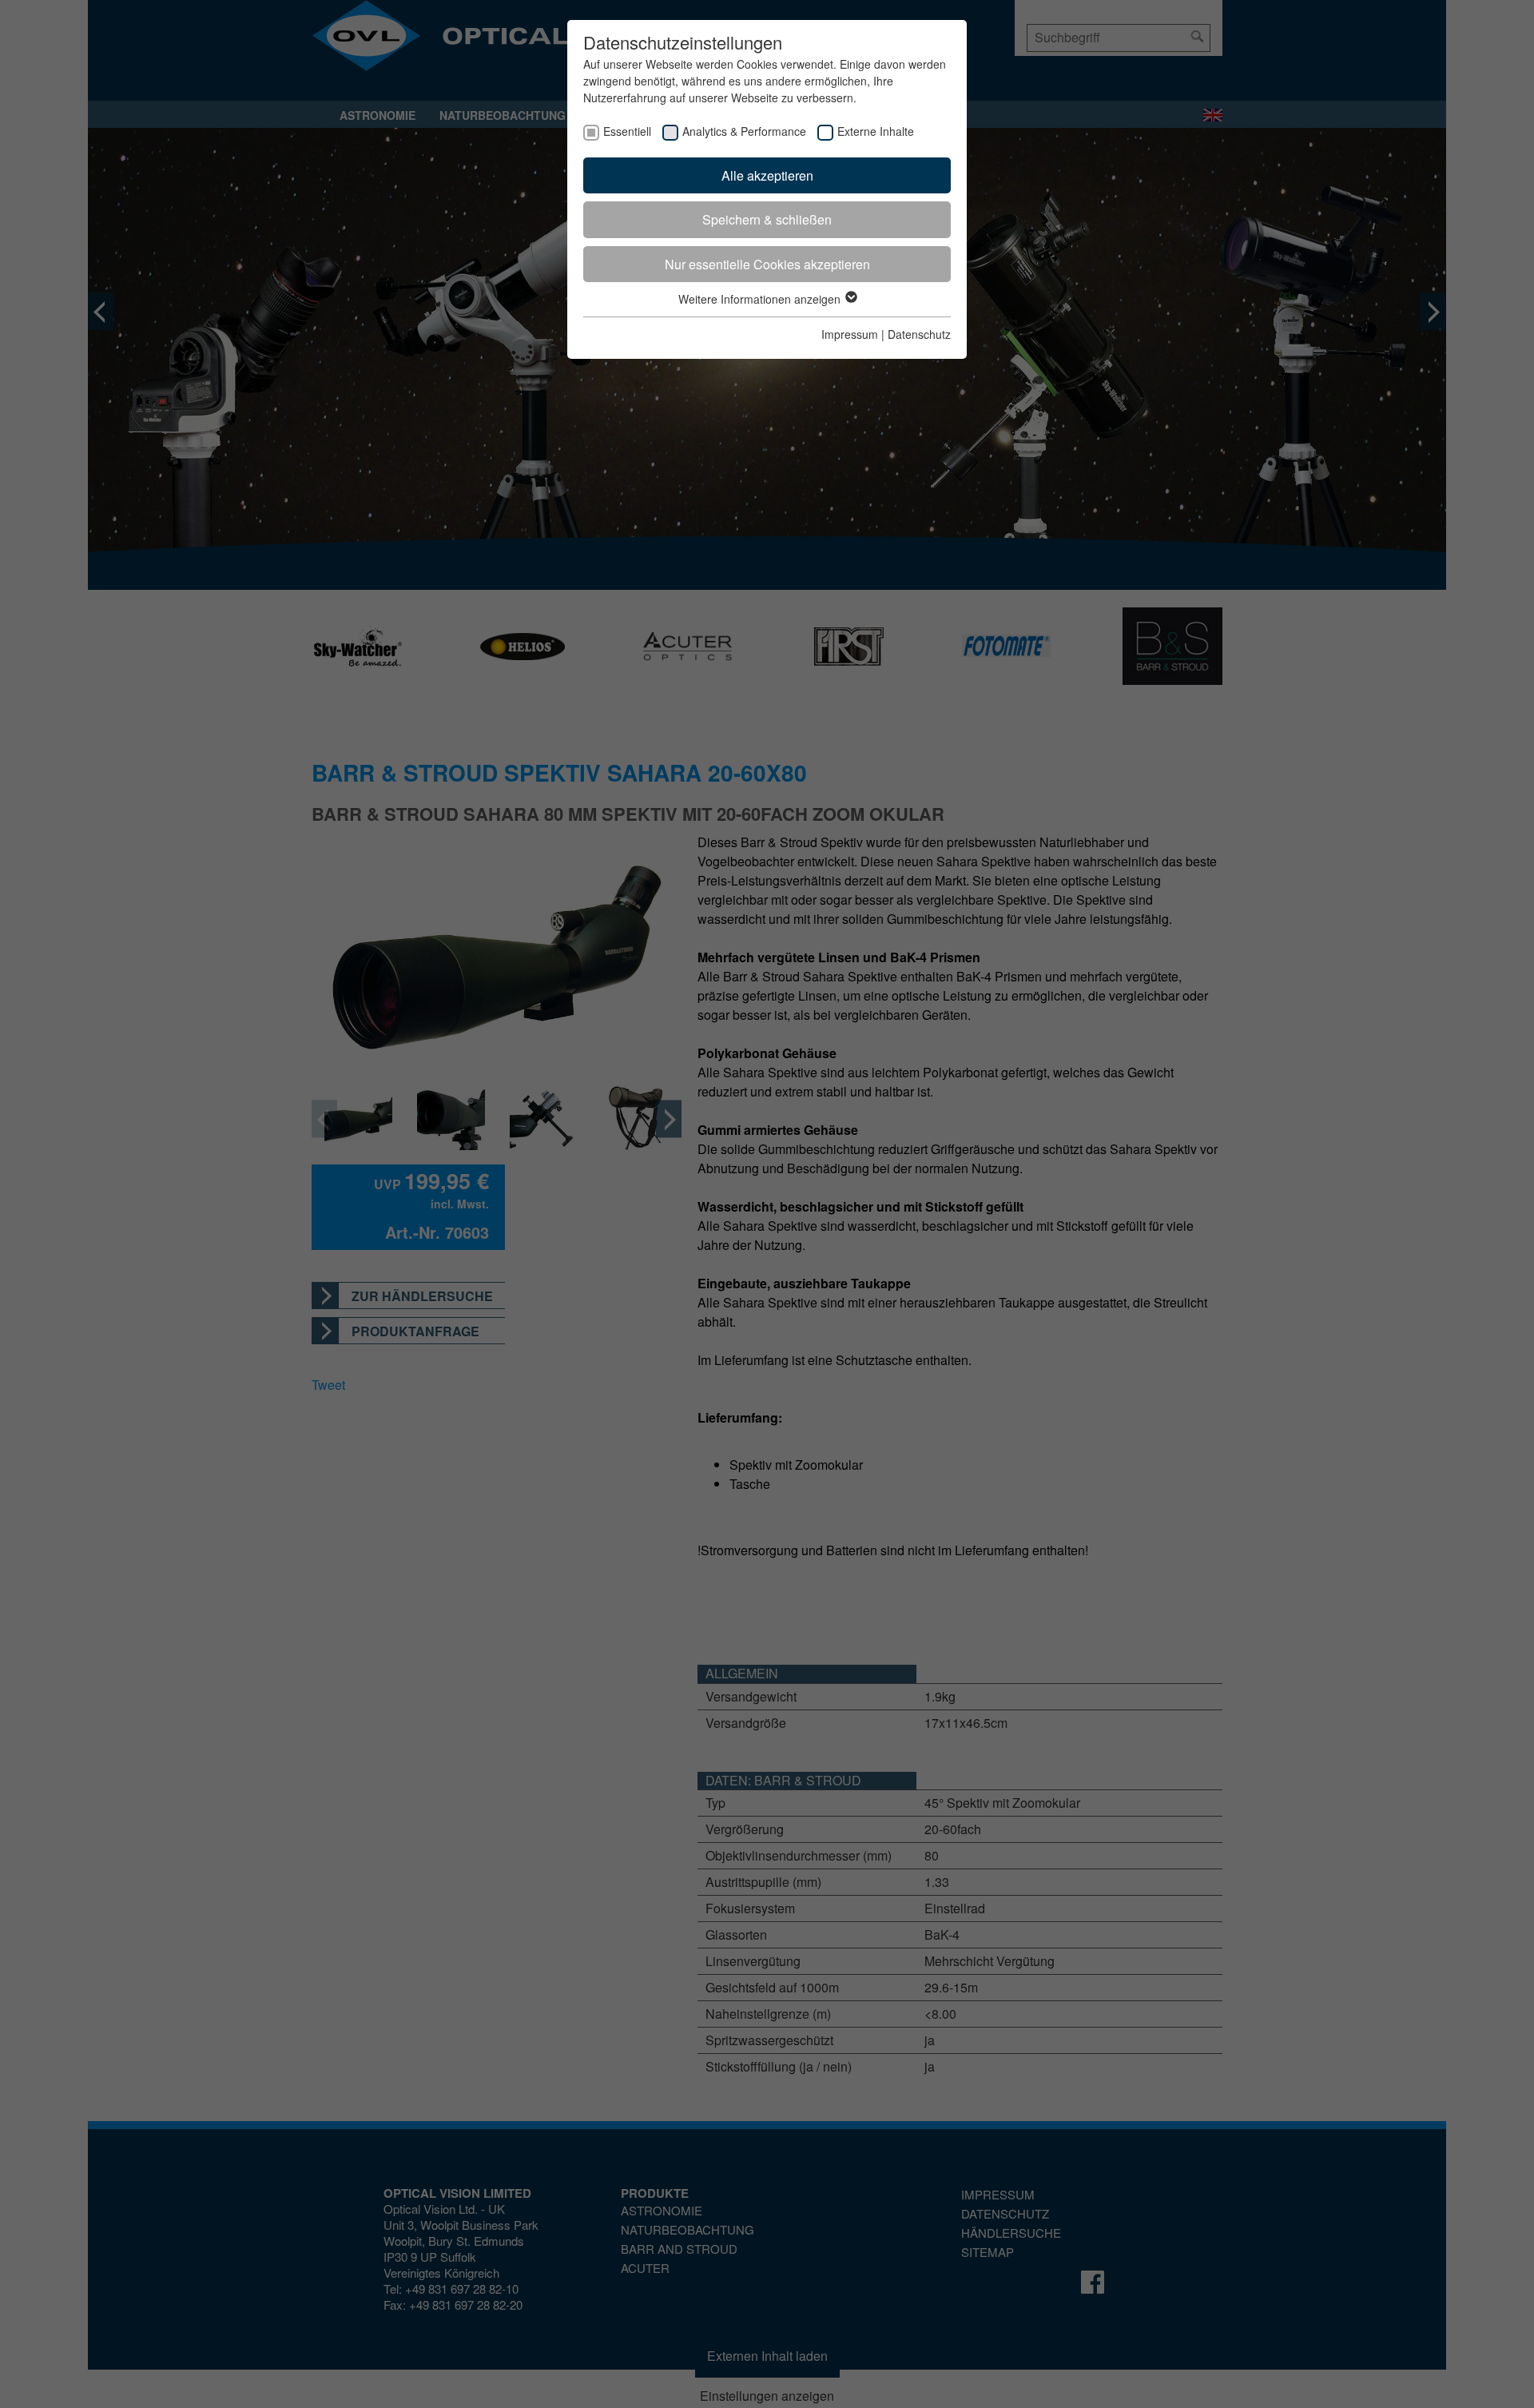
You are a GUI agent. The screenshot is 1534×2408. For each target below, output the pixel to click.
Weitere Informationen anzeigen (761, 299)
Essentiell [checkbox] (627, 131)
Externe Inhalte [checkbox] (876, 131)
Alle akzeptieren (767, 175)
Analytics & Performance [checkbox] (744, 131)
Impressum (850, 334)
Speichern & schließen (767, 219)
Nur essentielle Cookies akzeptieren (767, 264)
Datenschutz (919, 334)
